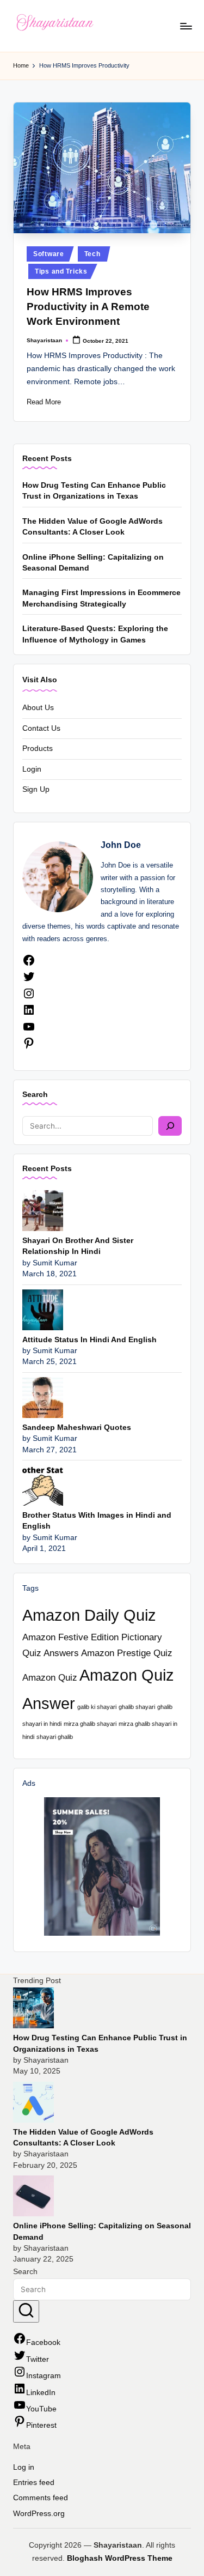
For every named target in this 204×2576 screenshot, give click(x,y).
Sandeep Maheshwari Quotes (77, 1428)
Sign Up (36, 789)
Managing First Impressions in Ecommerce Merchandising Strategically (101, 598)
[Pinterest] (29, 1047)
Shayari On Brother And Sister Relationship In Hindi (78, 1246)
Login (32, 769)
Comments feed (41, 2498)
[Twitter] (29, 981)
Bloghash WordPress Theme (120, 2558)
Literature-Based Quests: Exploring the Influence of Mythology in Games (95, 634)
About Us (38, 708)
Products (38, 748)
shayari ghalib (55, 1737)
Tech (92, 254)
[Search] (170, 1126)
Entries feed (34, 2483)
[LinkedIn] (29, 1014)
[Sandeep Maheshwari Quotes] (43, 1397)
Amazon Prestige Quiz (127, 1653)
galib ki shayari (97, 1707)
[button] (26, 2312)
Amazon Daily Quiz (89, 1615)
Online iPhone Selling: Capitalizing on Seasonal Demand (93, 563)
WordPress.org (39, 2514)
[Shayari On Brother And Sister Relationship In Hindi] (43, 1210)
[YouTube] (29, 1031)
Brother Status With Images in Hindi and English (97, 1521)
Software (49, 254)
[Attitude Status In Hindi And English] (43, 1309)
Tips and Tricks (61, 271)
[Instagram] (29, 998)
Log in (24, 2467)
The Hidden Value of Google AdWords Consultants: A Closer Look (92, 527)
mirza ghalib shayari (90, 1724)
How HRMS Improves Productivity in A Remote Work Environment (88, 307)
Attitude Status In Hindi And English (89, 1340)
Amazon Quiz (50, 1678)
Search (35, 1094)
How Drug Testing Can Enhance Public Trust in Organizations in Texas (94, 491)
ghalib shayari (137, 1707)
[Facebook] (29, 964)
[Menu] (186, 26)
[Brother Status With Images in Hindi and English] (43, 1485)
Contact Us (41, 728)
